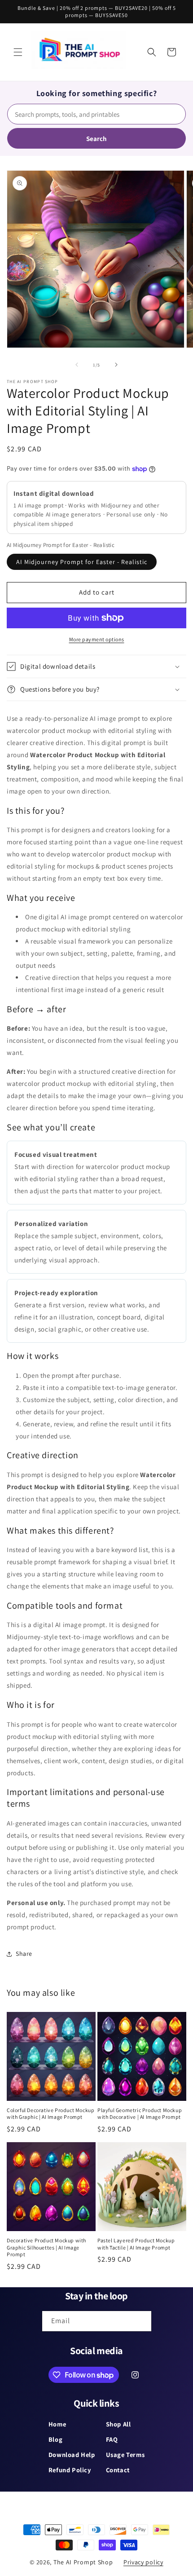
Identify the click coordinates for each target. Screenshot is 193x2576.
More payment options (97, 639)
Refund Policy (70, 2470)
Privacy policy (143, 2562)
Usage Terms (125, 2455)
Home (57, 2424)
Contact (118, 2470)
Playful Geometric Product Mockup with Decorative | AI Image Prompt (140, 2114)
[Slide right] (116, 365)
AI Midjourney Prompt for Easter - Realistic (82, 562)
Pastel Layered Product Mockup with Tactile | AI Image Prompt (136, 2244)
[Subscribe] (141, 2321)
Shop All (118, 2424)
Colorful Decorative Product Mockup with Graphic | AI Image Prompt (50, 2114)
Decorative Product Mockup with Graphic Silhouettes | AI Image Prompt (46, 2247)
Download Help (72, 2455)
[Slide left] (77, 365)
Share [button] (24, 1954)
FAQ (112, 2439)
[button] (18, 52)
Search (96, 139)
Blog (55, 2439)
